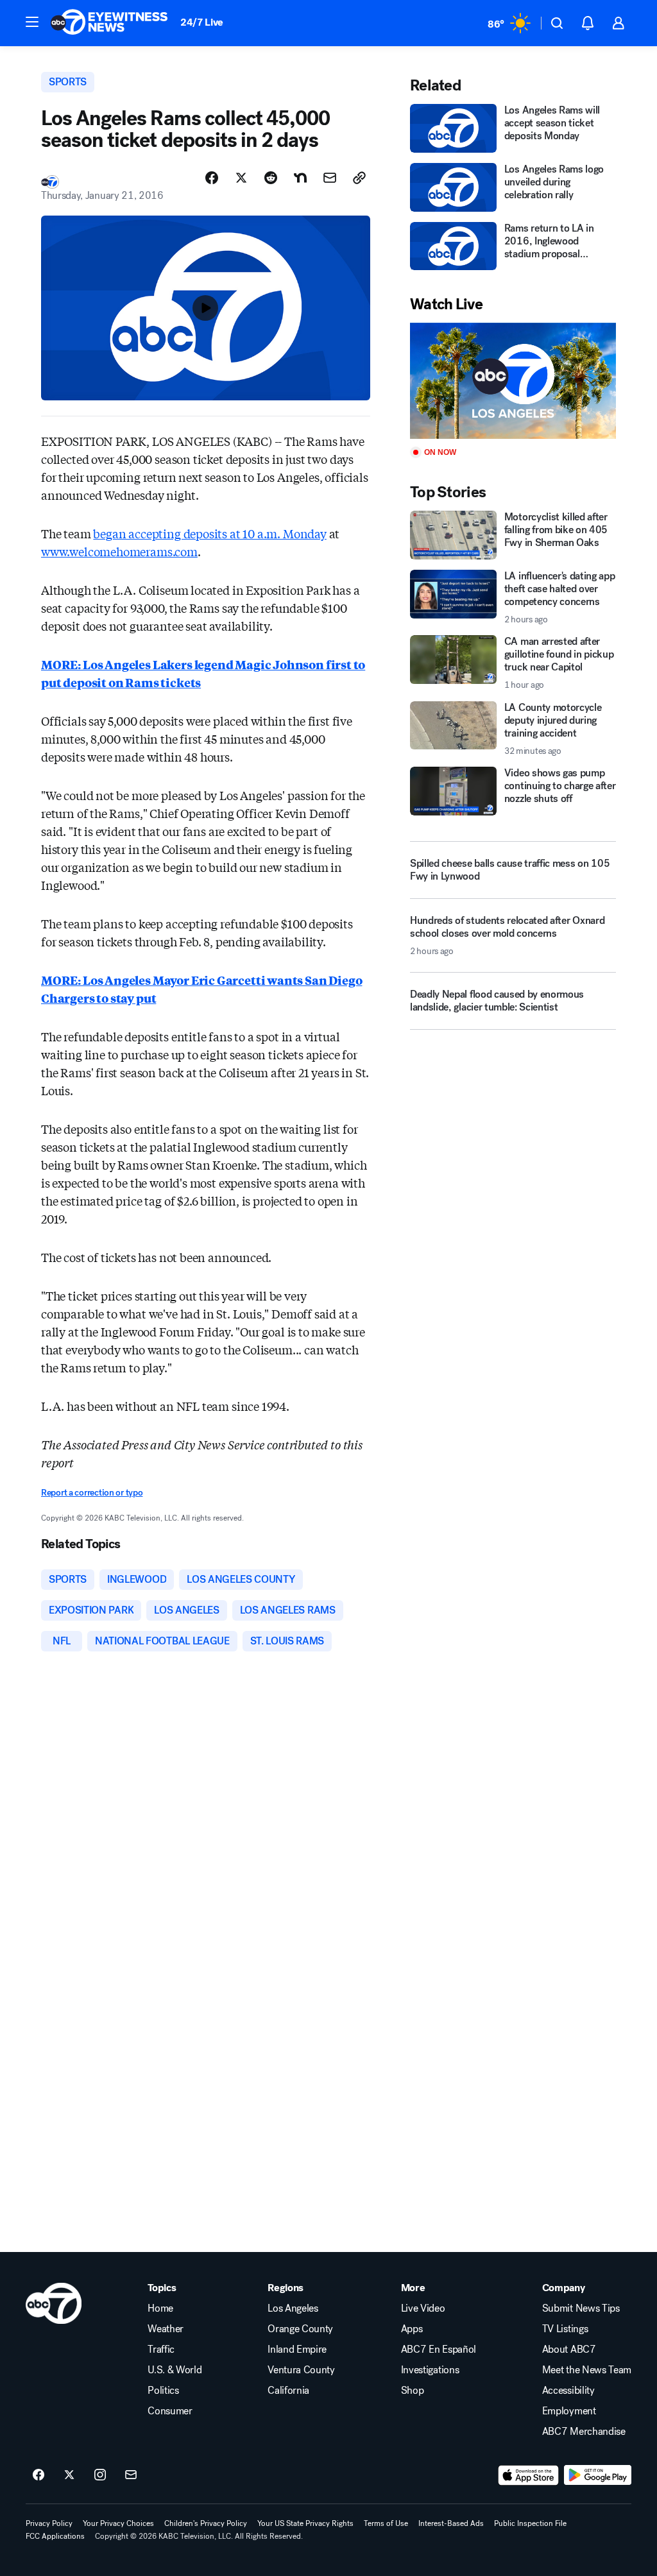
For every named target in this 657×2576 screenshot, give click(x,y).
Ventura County (301, 2370)
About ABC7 (569, 2350)
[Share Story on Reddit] (271, 178)
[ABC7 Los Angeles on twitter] (69, 2475)
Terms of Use (386, 2523)
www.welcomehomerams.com (119, 551)
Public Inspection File (530, 2523)
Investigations (430, 2370)
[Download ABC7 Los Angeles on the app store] (529, 2475)
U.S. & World (175, 2370)
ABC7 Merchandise (584, 2432)
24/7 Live (202, 22)
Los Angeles (293, 2308)
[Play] (513, 381)
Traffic (161, 2350)
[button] (32, 22)
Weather (166, 2329)
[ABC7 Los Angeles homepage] (109, 23)
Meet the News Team (587, 2370)
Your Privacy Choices (118, 2523)
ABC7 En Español (439, 2350)
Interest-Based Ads (451, 2523)
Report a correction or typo (92, 1493)
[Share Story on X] (241, 178)
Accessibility (568, 2391)
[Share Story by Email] (330, 178)
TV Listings (565, 2329)
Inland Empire (297, 2350)
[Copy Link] (359, 178)
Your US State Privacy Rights (305, 2523)
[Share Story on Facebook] (212, 178)
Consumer (170, 2411)
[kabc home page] (54, 2303)
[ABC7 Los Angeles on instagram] (100, 2475)
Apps (412, 2329)
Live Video (423, 2308)
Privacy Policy (49, 2523)
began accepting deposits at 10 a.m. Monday (209, 533)
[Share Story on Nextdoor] (300, 178)
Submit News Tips (581, 2308)
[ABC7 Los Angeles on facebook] (38, 2475)
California (288, 2391)
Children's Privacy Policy (206, 2523)
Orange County (300, 2329)
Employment (569, 2411)
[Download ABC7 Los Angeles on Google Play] (598, 2475)
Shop (413, 2391)
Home (160, 2308)
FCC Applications (55, 2536)
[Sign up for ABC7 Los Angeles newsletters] (131, 2475)
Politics (163, 2391)
